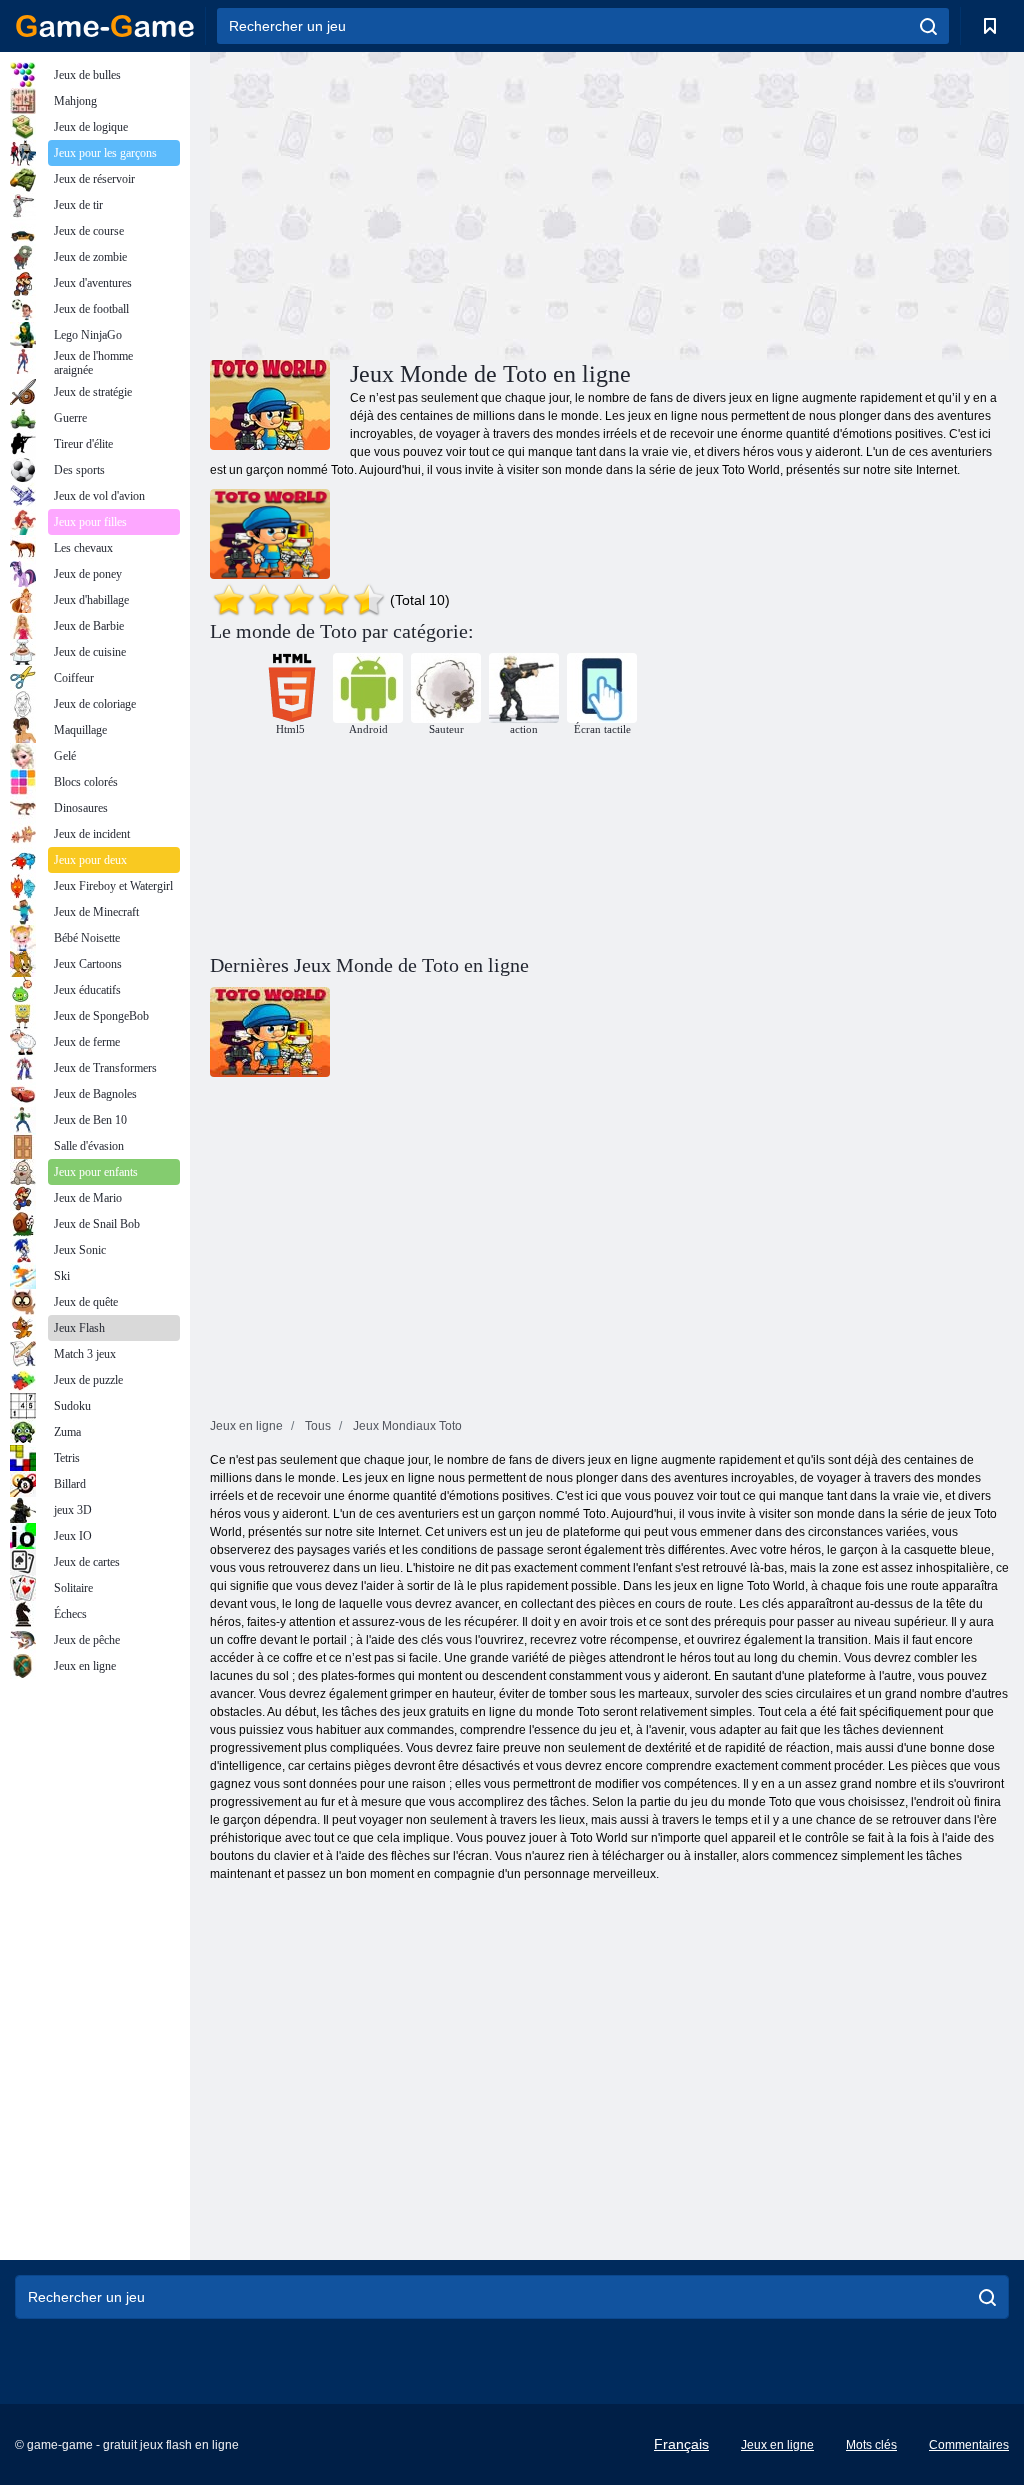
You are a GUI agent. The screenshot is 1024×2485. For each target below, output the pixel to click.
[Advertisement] (410, 203)
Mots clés (871, 2445)
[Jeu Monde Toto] (270, 534)
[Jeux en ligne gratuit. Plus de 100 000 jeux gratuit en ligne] (105, 26)
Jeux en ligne (777, 2445)
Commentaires (969, 2445)
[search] (928, 26)
